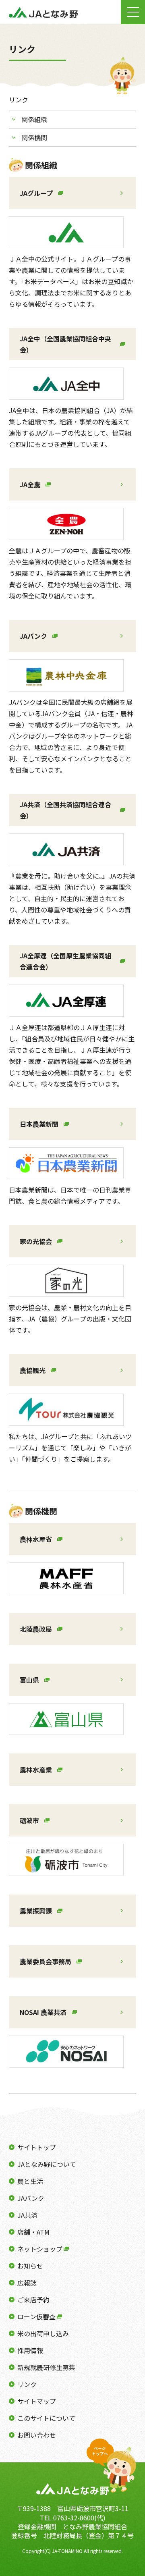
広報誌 (27, 2283)
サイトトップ (37, 2147)
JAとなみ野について (47, 2164)
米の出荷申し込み (43, 2333)
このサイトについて (46, 2418)
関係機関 (34, 137)
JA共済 (27, 2215)
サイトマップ (37, 2401)
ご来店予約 (33, 2300)
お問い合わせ (37, 2435)
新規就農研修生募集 (46, 2367)
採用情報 (30, 2350)
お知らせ (30, 2266)
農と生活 (30, 2181)
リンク (27, 2384)
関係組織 (34, 119)
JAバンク (31, 2198)
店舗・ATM (33, 2232)
